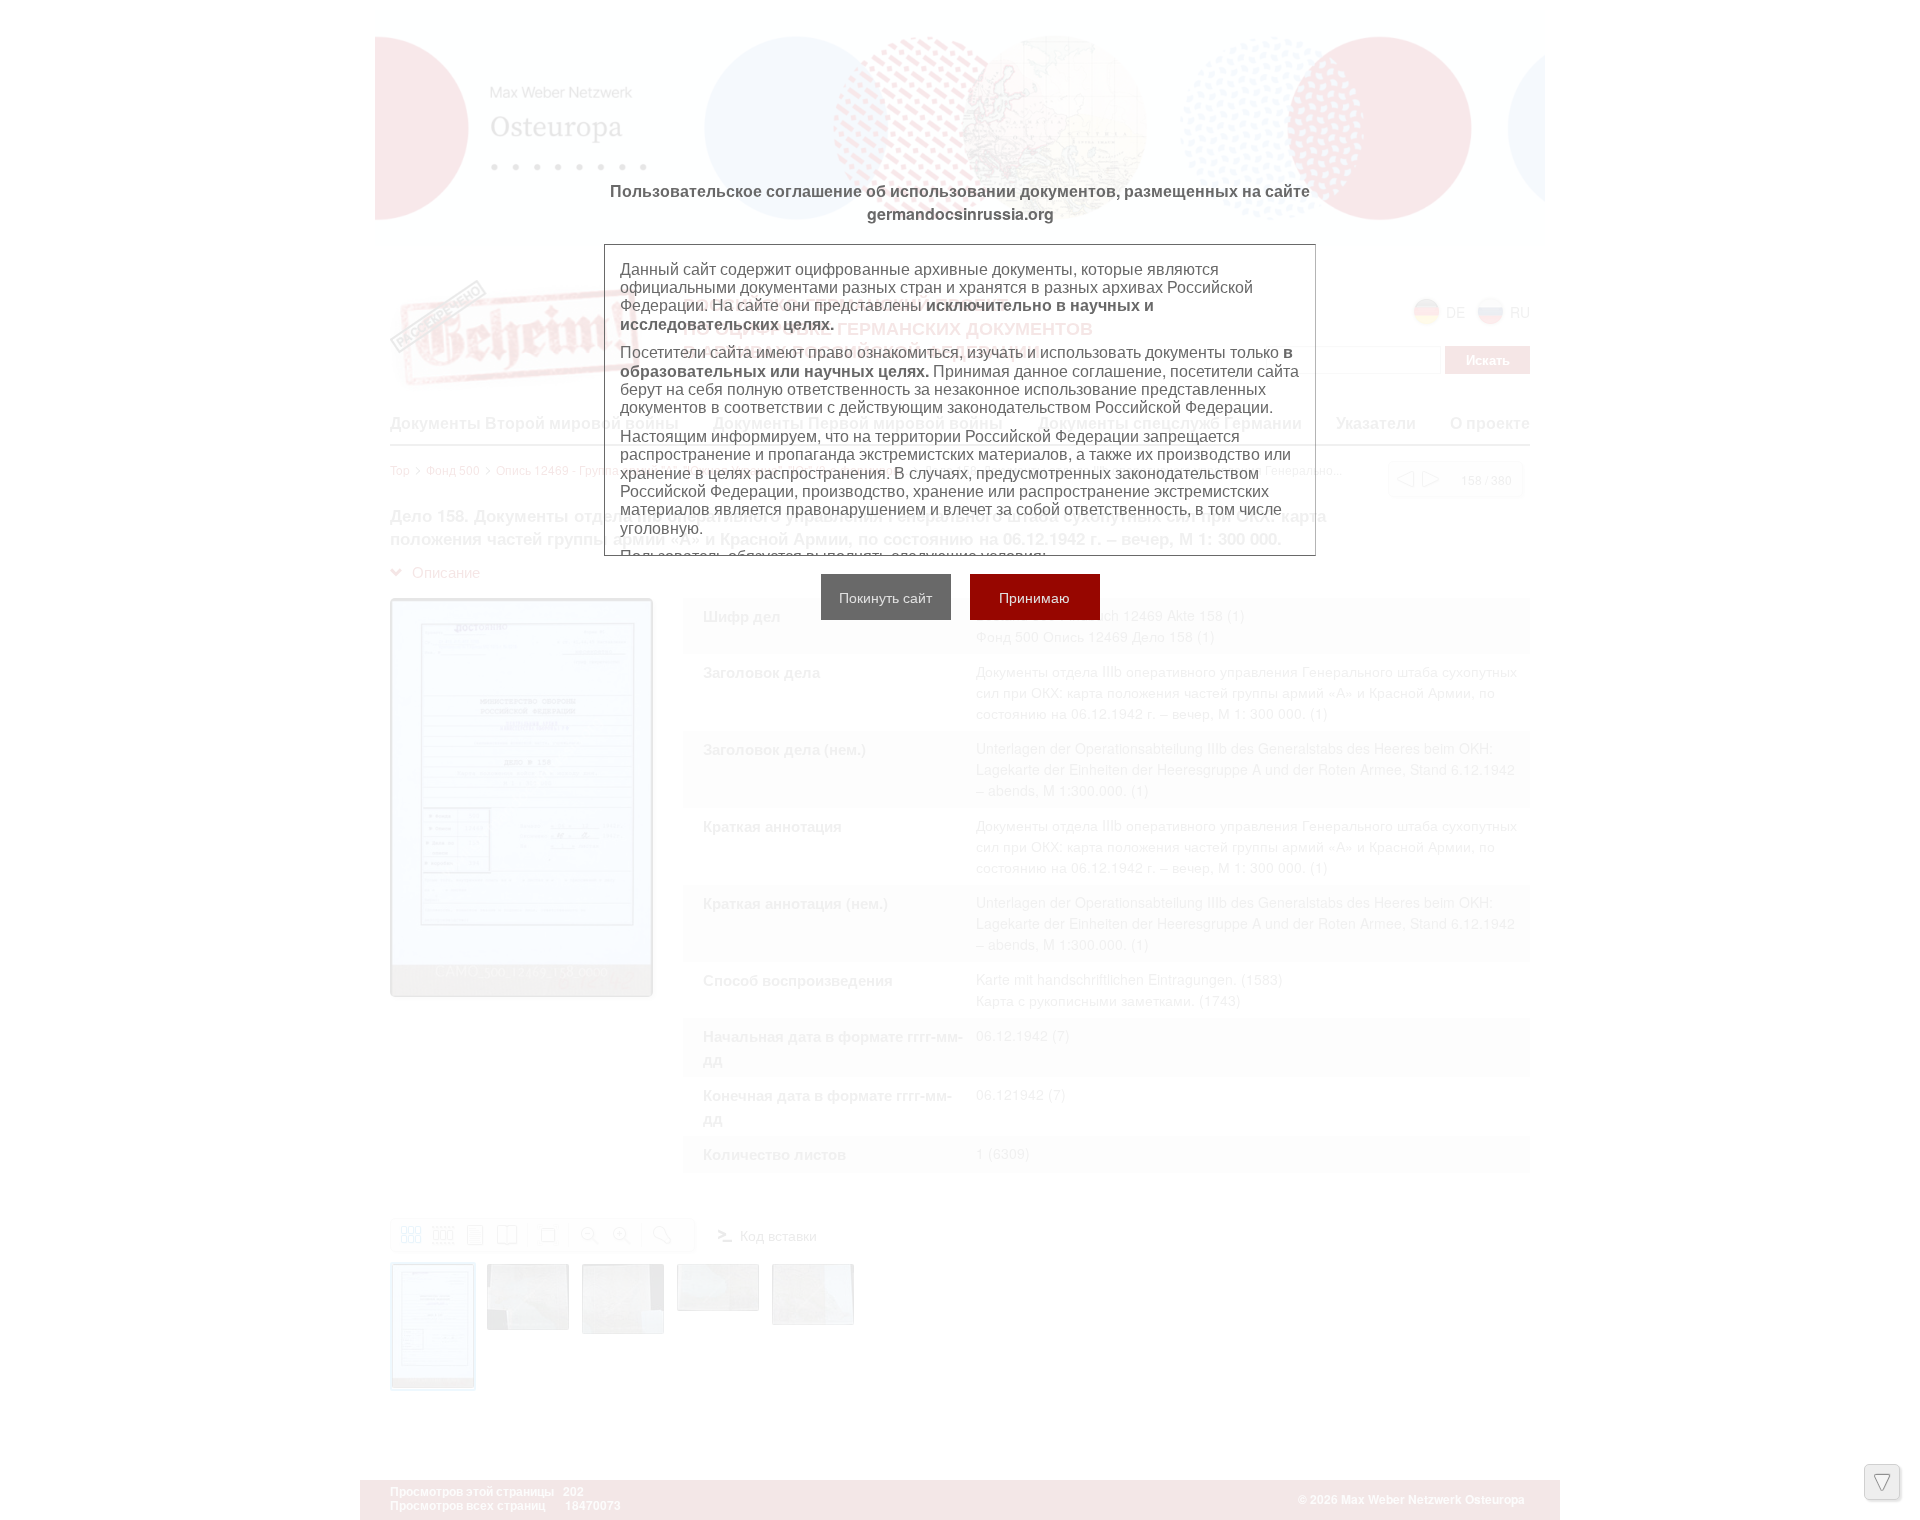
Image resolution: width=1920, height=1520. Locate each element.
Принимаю (1034, 597)
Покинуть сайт (885, 597)
